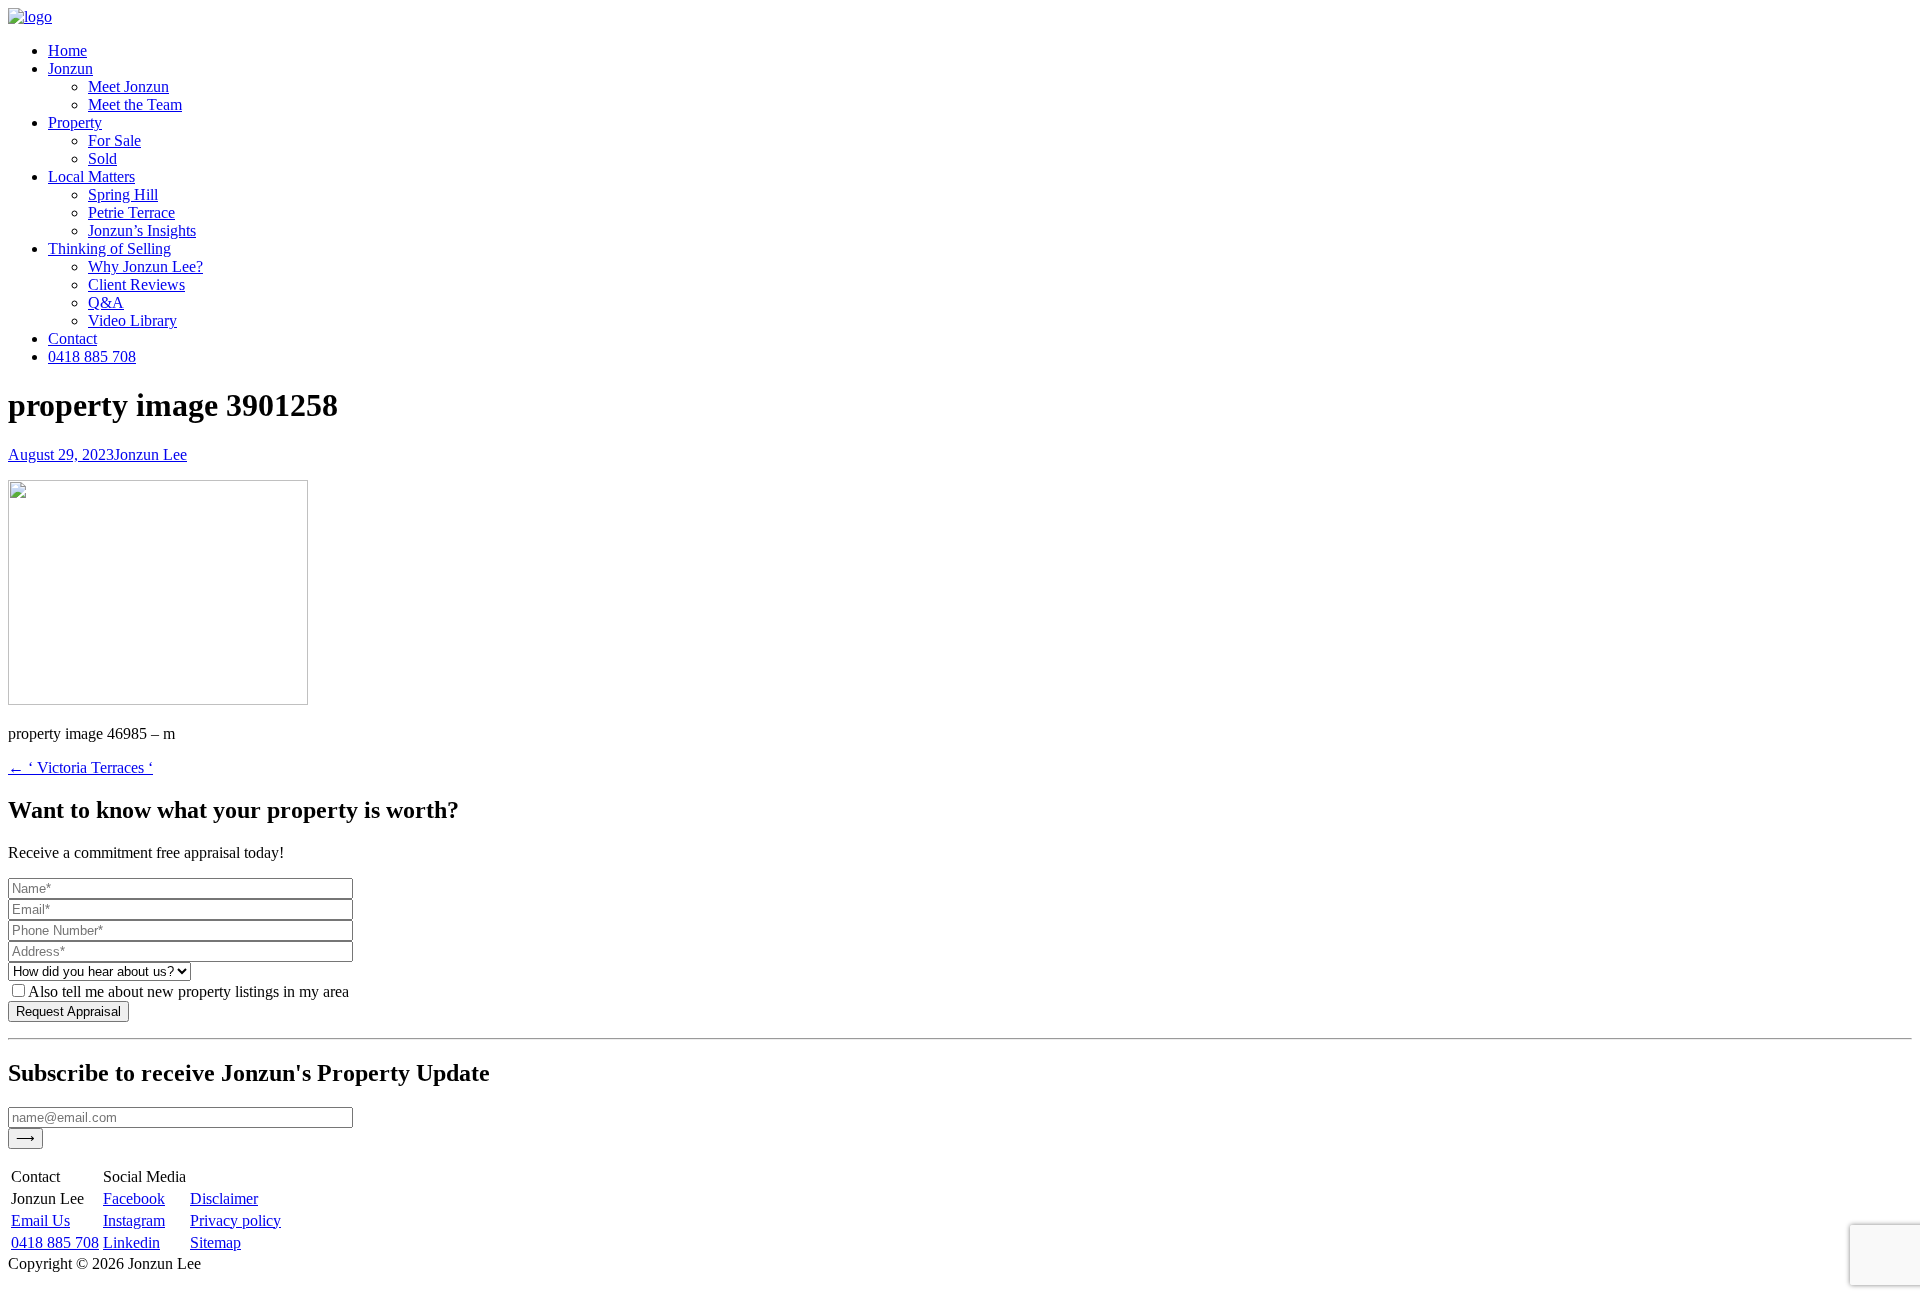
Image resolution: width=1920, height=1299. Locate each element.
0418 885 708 (92, 356)
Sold (102, 158)
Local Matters (91, 176)
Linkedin (131, 1242)
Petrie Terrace (131, 212)
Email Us (40, 1220)
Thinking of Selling (109, 248)
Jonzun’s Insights (142, 230)
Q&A (106, 302)
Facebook (134, 1198)
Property (75, 122)
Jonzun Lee (150, 454)
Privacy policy (235, 1220)
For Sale (114, 140)
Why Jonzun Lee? (145, 266)
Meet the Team (135, 104)
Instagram (134, 1220)
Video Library (132, 320)
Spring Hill (123, 194)
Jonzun (70, 68)
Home (67, 50)
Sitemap (215, 1242)
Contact (72, 338)
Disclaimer (224, 1198)
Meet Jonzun (128, 86)
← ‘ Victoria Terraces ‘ (80, 767)
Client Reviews (136, 284)
